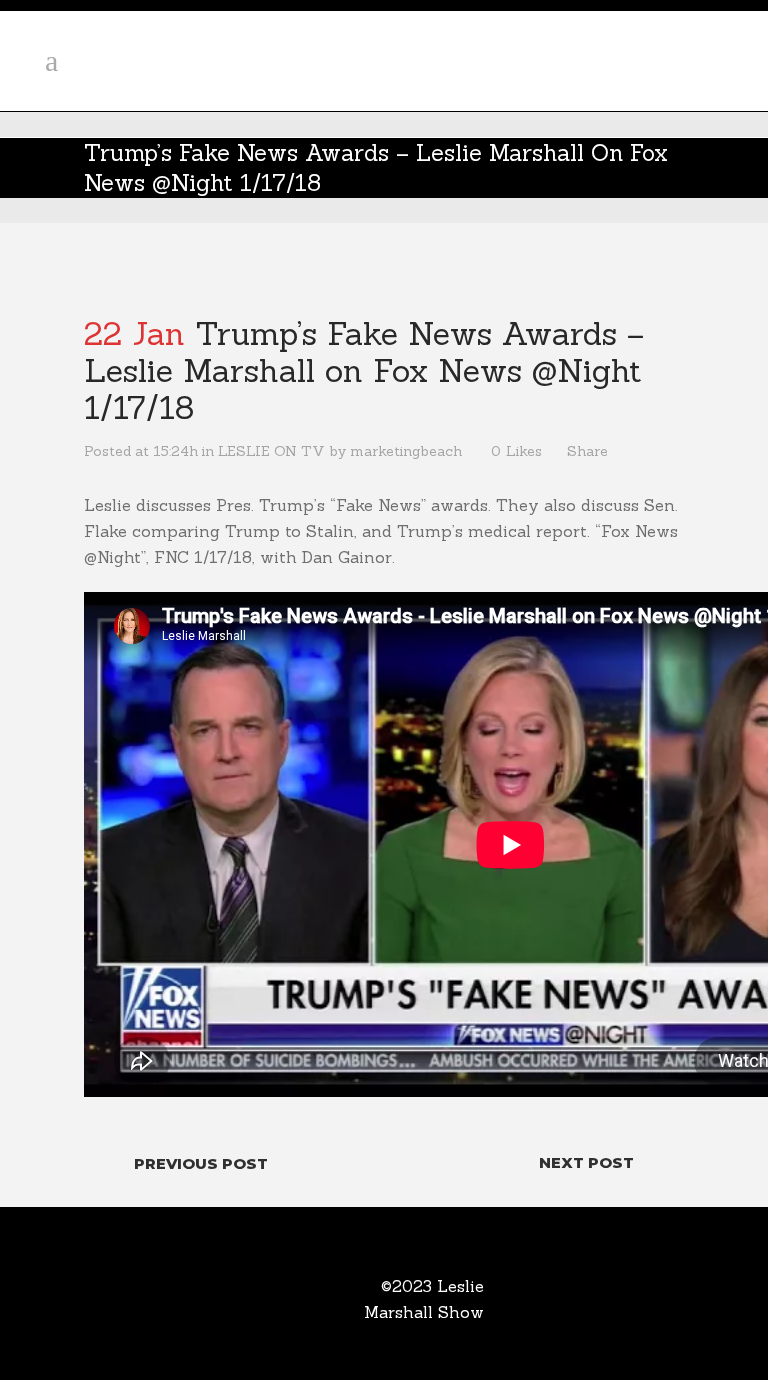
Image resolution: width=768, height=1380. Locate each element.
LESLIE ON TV (271, 451)
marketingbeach (406, 451)
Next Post (586, 1162)
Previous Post (201, 1163)
